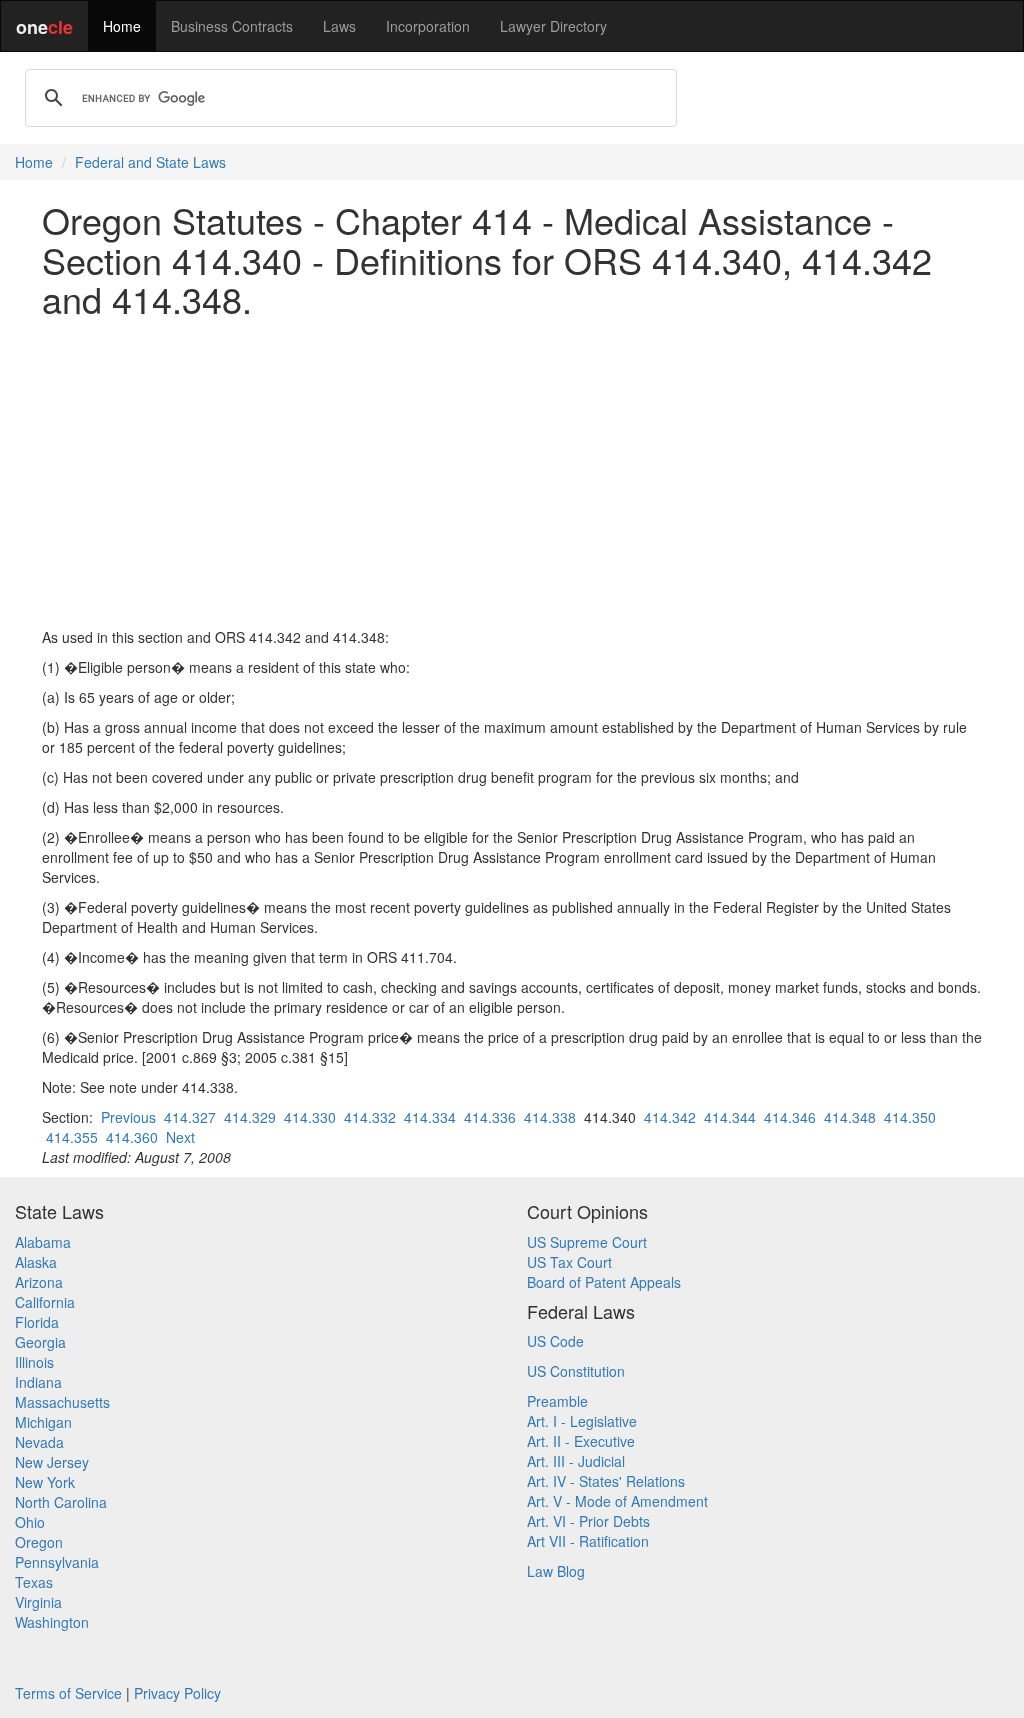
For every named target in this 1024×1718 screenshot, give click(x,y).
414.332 (370, 1117)
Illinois (34, 1362)
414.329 (250, 1117)
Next (180, 1137)
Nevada (39, 1442)
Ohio (30, 1522)
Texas (34, 1582)
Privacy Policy (177, 1693)
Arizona (39, 1282)
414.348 (850, 1117)
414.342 (670, 1117)
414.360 (132, 1137)
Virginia (38, 1602)
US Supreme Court (587, 1242)
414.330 (310, 1117)
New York (45, 1482)
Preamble (557, 1401)
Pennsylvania (57, 1562)
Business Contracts (232, 26)
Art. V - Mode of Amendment (617, 1501)
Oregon (39, 1542)
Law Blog (556, 1571)
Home (122, 26)
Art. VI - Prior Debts (588, 1521)
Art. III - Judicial (576, 1461)
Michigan (43, 1422)
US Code (555, 1341)
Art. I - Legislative (582, 1421)
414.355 (72, 1137)
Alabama (43, 1242)
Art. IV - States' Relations (606, 1481)
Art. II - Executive (581, 1441)
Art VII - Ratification (588, 1541)
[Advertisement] (512, 473)
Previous (128, 1117)
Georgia (40, 1342)
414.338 (550, 1117)
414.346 (790, 1117)
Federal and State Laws (150, 162)
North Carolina (61, 1502)
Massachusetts (62, 1402)
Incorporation (428, 26)
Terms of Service (68, 1693)
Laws (339, 26)
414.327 (190, 1117)
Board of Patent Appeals (604, 1282)
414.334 (430, 1117)
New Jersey (52, 1462)
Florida (37, 1322)
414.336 (490, 1117)
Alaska (36, 1262)
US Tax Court (569, 1262)
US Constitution (576, 1371)
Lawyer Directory (553, 26)
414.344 (730, 1117)
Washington (52, 1622)
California (45, 1302)
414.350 (910, 1117)
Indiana (38, 1382)
